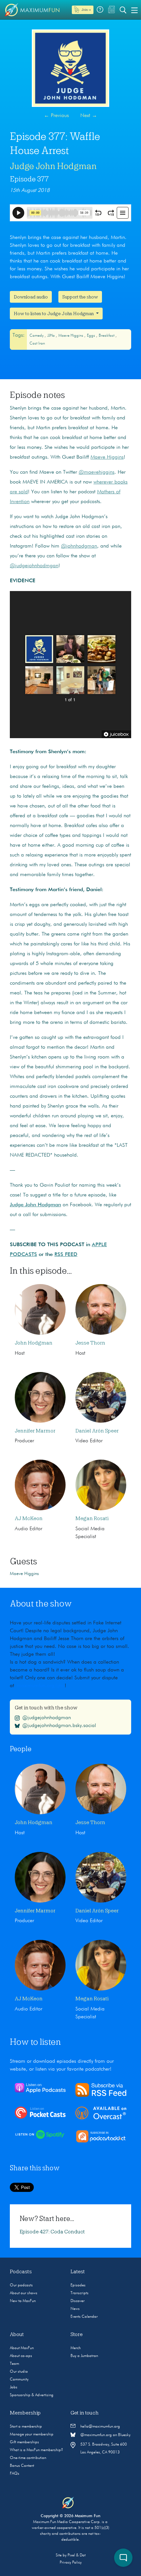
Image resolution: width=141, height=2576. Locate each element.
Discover (78, 2301)
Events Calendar (84, 2317)
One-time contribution (28, 2458)
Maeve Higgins (71, 336)
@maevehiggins (97, 472)
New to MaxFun (23, 2301)
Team (14, 2364)
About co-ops (21, 2356)
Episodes (78, 2285)
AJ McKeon (29, 1518)
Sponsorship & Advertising (32, 2395)
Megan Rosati (92, 1518)
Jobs (14, 2387)
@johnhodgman (79, 546)
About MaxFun (22, 2348)
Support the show (80, 297)
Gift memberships (24, 2442)
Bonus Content (22, 2466)
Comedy (37, 336)
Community (19, 2380)
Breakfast (107, 336)
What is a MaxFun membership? (36, 2450)
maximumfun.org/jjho (41, 1686)
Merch (76, 2348)
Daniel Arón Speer (97, 1431)
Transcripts (80, 2293)
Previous (56, 116)
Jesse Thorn (90, 1343)
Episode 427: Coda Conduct (52, 2232)
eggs (91, 336)
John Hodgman (34, 1343)
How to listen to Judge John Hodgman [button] (54, 314)
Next (89, 116)
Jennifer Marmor (35, 1431)
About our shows (24, 2293)
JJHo (51, 336)
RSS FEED (66, 1255)
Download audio (31, 297)
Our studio (19, 2372)
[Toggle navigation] (134, 10)
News (75, 2309)
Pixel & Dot (77, 2555)
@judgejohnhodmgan (34, 566)
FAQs (15, 2474)
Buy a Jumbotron (84, 2356)
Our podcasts (21, 2285)
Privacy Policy (71, 2563)
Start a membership (26, 2427)
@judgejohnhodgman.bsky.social (59, 1726)
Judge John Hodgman (53, 166)
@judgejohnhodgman (47, 1718)
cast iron (37, 344)
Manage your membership (32, 2434)
